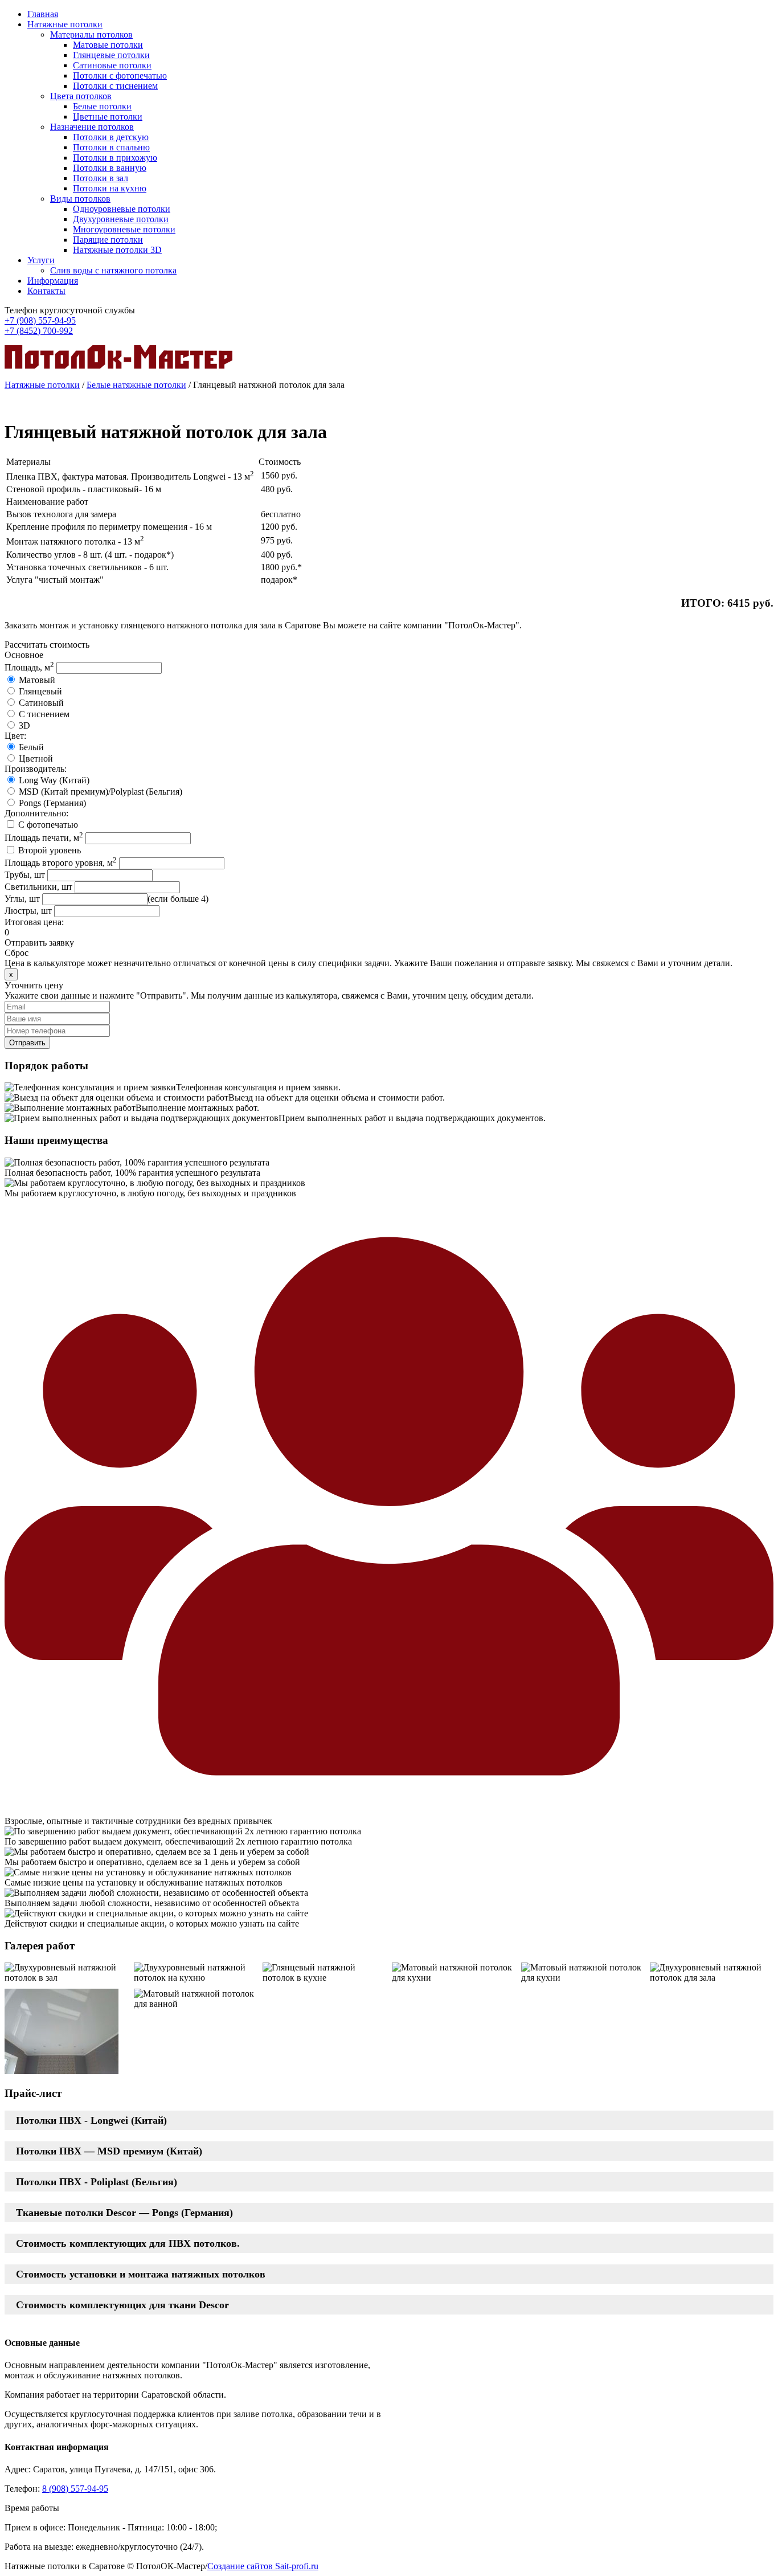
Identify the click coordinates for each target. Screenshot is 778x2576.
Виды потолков (80, 199)
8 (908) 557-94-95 (75, 2489)
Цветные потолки (108, 116)
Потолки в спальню (111, 147)
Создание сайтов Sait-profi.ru (263, 2566)
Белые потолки (102, 106)
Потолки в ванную (110, 168)
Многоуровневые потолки (124, 229)
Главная (43, 14)
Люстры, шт (28, 911)
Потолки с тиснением (115, 86)
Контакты (46, 291)
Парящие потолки (108, 240)
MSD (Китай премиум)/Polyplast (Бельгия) (101, 792)
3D (24, 725)
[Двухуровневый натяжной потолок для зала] (712, 1973)
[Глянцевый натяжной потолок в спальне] (62, 2033)
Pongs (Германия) (52, 803)
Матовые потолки (108, 45)
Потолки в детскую (111, 137)
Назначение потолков (92, 127)
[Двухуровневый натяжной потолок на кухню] (196, 1973)
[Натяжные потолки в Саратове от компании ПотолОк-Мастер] (118, 365)
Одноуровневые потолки (122, 209)
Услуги (41, 260)
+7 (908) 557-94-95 (40, 320)
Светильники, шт (38, 887)
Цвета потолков (81, 96)
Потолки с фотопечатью (120, 75)
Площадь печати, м (44, 838)
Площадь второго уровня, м (61, 863)
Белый (31, 747)
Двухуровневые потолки (121, 219)
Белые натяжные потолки (136, 385)
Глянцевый (40, 691)
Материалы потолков (91, 34)
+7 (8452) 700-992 (39, 331)
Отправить (27, 1043)
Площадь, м (29, 667)
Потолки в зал (101, 178)
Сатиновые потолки (112, 65)
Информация (53, 281)
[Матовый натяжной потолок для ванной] (196, 1999)
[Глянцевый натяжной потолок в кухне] (324, 1973)
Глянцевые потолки (111, 55)
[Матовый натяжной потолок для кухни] (454, 1973)
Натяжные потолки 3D (117, 250)
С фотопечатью (48, 825)
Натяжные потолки (65, 24)
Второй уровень (50, 850)
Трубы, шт (25, 875)
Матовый (37, 680)
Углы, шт (22, 899)
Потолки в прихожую (115, 158)
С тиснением (44, 714)
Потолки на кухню (110, 188)
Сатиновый (41, 703)
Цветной (36, 759)
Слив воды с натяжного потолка (113, 270)
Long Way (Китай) (54, 780)
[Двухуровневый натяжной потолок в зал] (66, 1973)
